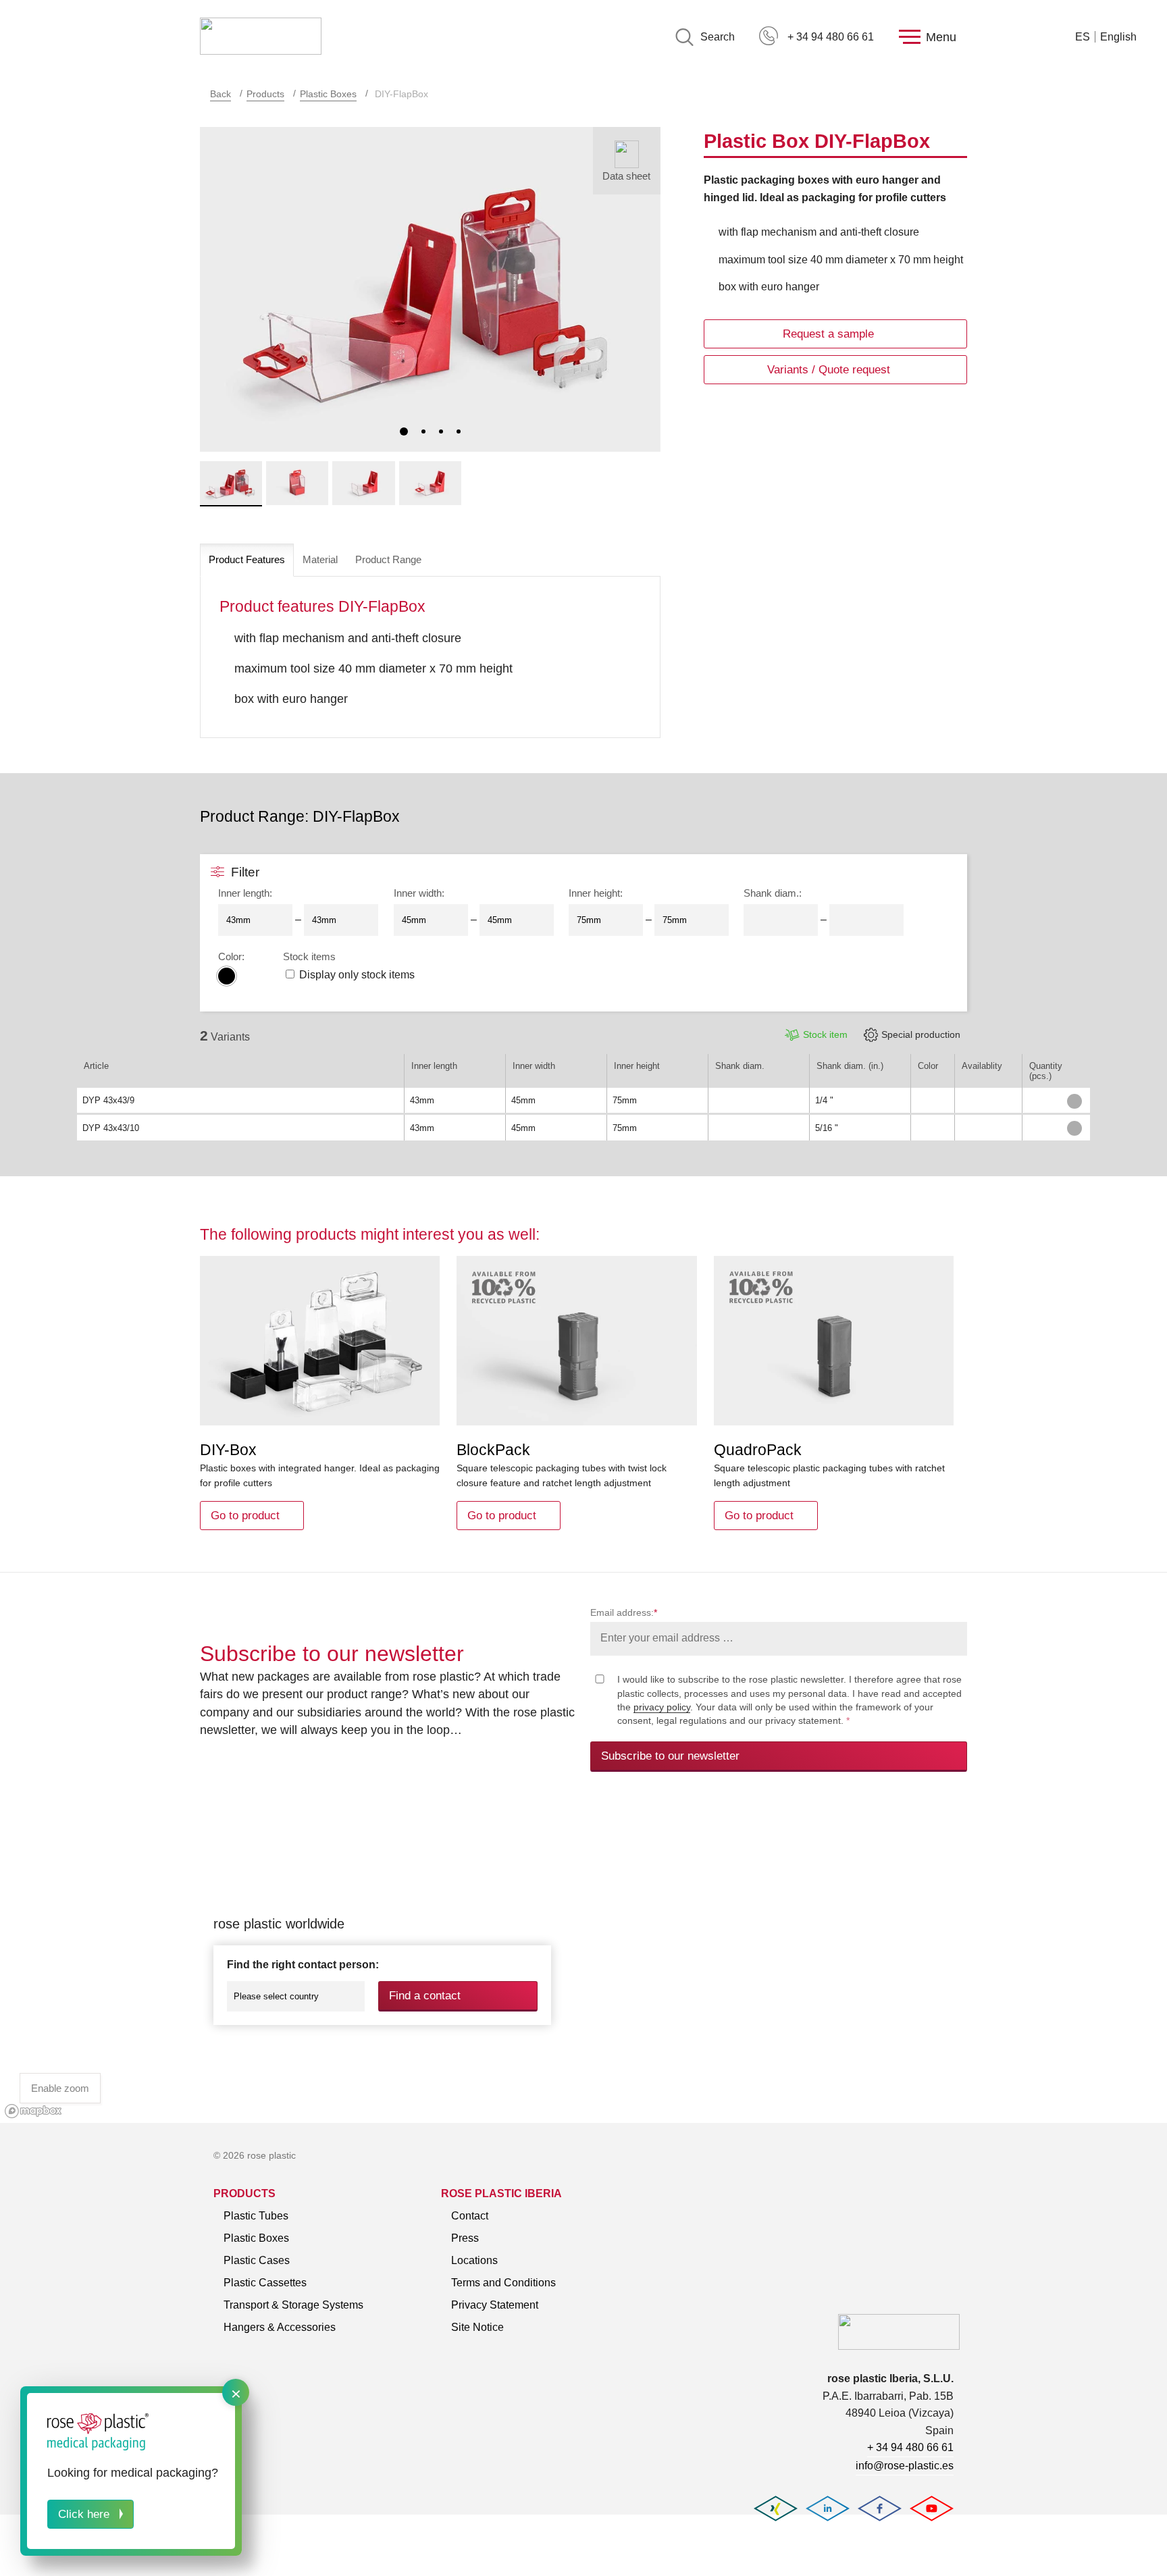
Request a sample (828, 334)
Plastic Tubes (256, 2216)
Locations (474, 2260)
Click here (84, 2514)
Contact (470, 2216)
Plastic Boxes (328, 94)
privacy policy (662, 1707)
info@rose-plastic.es (905, 2466)
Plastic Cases (257, 2260)
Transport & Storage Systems (293, 2305)
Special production (921, 1034)
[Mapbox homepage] (33, 2111)
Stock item (825, 1034)
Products (265, 94)
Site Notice (477, 2327)
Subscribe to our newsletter (670, 1756)
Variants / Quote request (829, 370)
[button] (404, 431)
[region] (583, 1963)
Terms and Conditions (503, 2283)
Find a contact (425, 1996)
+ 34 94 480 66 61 (831, 37)
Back (221, 94)
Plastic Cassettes (265, 2283)
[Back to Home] (261, 37)
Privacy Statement (495, 2305)
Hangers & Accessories (280, 2327)
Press (465, 2238)
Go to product (245, 1516)
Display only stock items (357, 975)
